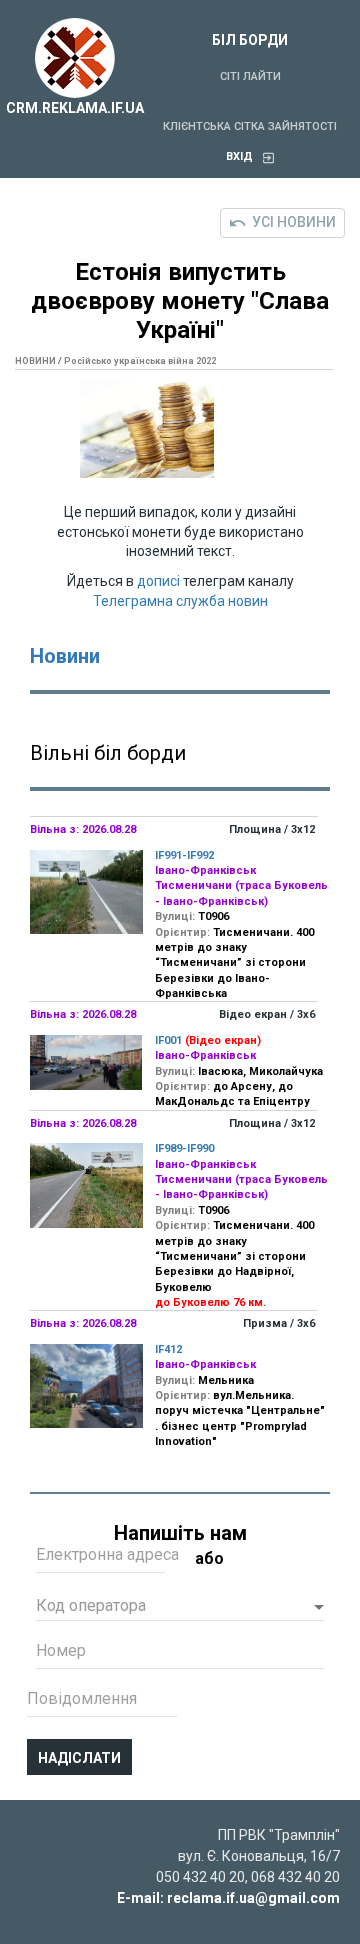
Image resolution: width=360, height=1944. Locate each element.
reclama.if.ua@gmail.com (253, 1898)
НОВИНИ (35, 361)
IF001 (168, 1040)
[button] (180, 1608)
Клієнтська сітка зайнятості (250, 126)
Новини (65, 656)
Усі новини (294, 222)
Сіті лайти (250, 76)
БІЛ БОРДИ (250, 40)
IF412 (168, 1349)
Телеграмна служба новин (180, 601)
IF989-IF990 (184, 1148)
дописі (158, 581)
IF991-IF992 (184, 855)
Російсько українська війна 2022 (140, 361)
